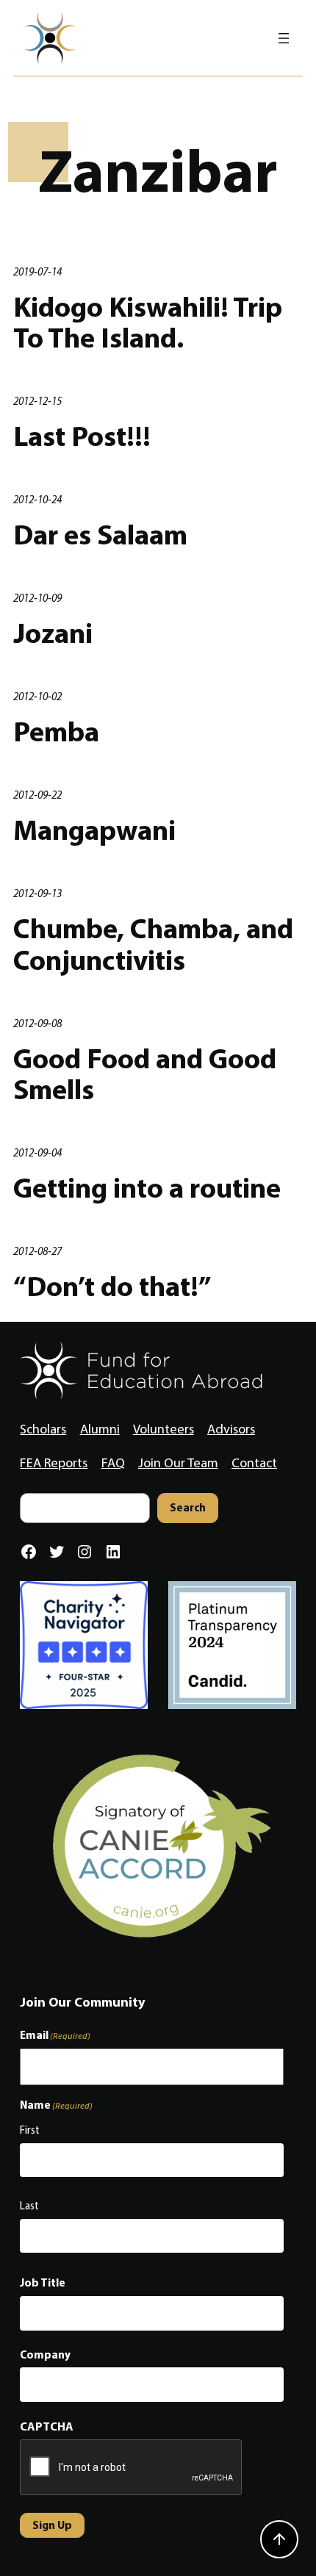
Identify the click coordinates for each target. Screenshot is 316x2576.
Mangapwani (94, 830)
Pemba (56, 731)
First (30, 2130)
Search (188, 1507)
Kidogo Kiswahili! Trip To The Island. (148, 322)
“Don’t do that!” (112, 1286)
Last (29, 2206)
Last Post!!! (82, 436)
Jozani (53, 633)
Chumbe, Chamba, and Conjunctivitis (153, 944)
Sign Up (52, 2525)
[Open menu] (284, 38)
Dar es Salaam (100, 535)
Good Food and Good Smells (145, 1074)
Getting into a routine (147, 1188)
